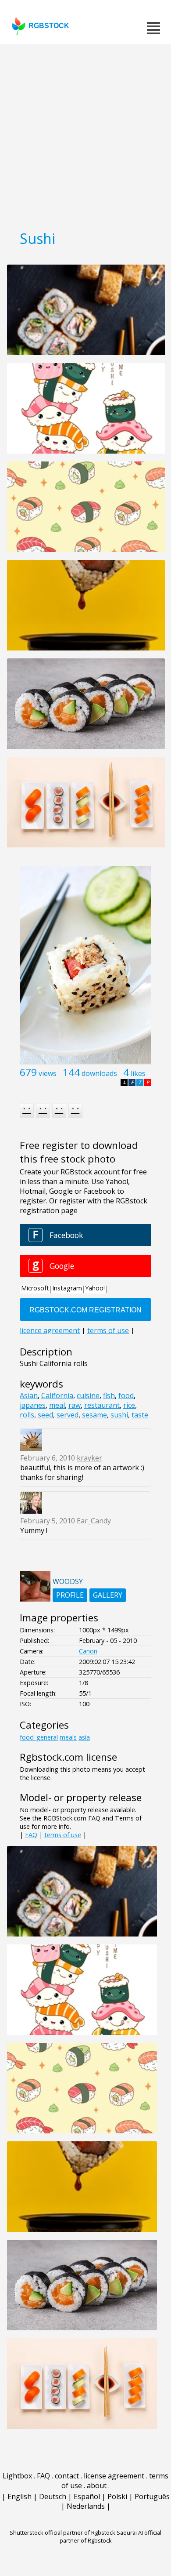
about (97, 2485)
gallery (108, 1595)
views (48, 1073)
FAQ (31, 1835)
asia (84, 1737)
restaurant (102, 1405)
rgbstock (49, 26)
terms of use (63, 1835)
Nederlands (86, 2506)
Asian (29, 1395)
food (126, 1395)
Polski (117, 2496)
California (57, 1395)
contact (67, 2476)
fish (109, 1395)
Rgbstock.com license (68, 1757)
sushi (119, 1415)
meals (68, 1737)
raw (75, 1405)
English (20, 2496)
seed (45, 1415)
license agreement (114, 2476)
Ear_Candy (94, 1521)
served (68, 1415)
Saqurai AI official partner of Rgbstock (111, 2536)
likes (138, 1073)
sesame (94, 1415)
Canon (88, 1651)
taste (140, 1415)
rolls (27, 1415)
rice (129, 1405)
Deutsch (53, 2496)
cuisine (88, 1395)
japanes (33, 1405)
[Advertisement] (85, 134)
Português (152, 2496)
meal (57, 1405)
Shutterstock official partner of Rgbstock (62, 2532)
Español (87, 2496)
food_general (39, 1737)
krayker (89, 1458)
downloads (99, 1073)
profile (70, 1595)
